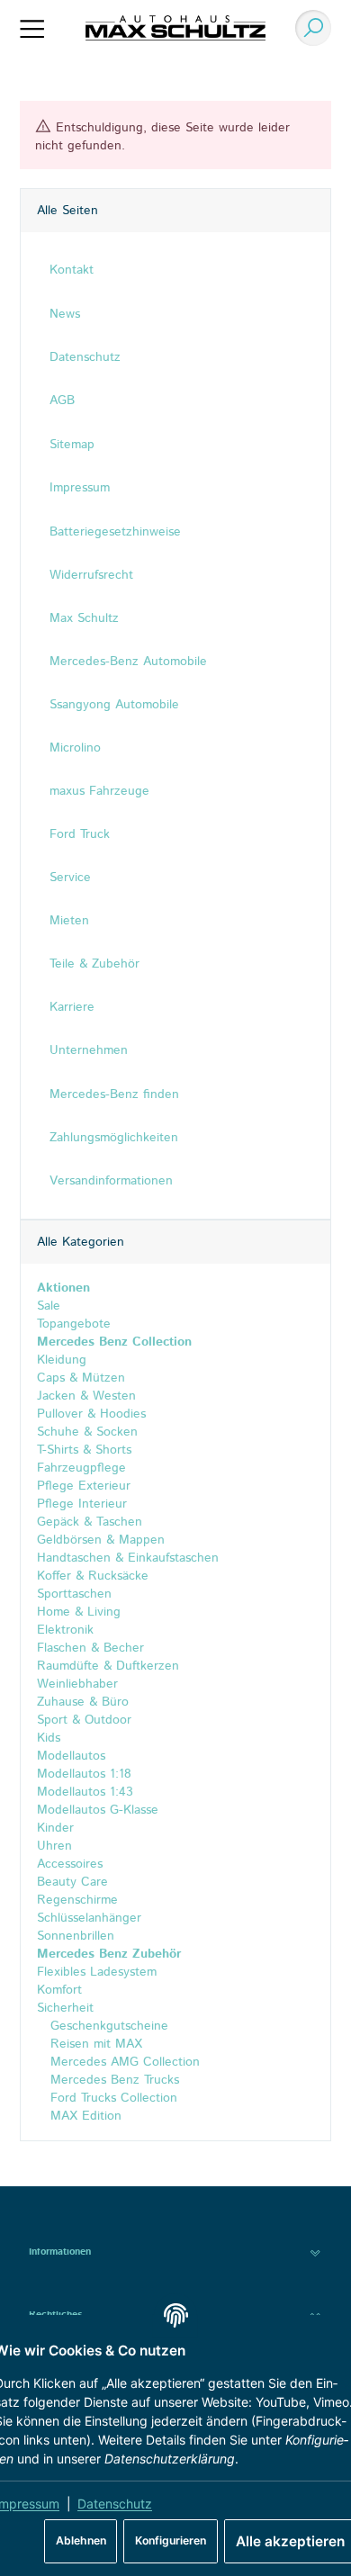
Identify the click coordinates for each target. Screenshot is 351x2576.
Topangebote (74, 1324)
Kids (49, 1738)
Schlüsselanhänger (89, 1918)
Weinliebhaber (77, 1684)
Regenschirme (77, 1900)
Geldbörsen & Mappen (101, 1540)
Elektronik (65, 1630)
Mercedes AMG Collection (123, 2062)
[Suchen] (309, 28)
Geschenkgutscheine (107, 2026)
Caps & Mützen (81, 1378)
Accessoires (70, 1864)
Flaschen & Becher (90, 1648)
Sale (49, 1306)
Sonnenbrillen (76, 1936)
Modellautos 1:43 (85, 1792)
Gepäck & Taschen (90, 1522)
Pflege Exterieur (84, 1486)
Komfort (59, 1990)
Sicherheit (65, 2008)
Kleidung (62, 1360)
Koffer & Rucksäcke (93, 1576)
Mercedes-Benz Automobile (128, 662)
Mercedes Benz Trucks (112, 2080)
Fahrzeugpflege (81, 1468)
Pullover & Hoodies (91, 1414)
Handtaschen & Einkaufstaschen (128, 1558)
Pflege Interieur (82, 1504)
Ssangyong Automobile (114, 705)
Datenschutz (115, 2504)
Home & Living (79, 1612)
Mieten (69, 921)
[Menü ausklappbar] (32, 28)
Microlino (75, 748)
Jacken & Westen (86, 1396)
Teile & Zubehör (94, 964)
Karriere (72, 1007)
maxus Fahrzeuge (99, 791)
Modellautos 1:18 (84, 1774)
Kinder (55, 1828)
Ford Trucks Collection (112, 2098)
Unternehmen (89, 1050)
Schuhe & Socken (87, 1432)
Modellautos (71, 1756)
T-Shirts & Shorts (84, 1450)
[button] (175, 2252)
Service (70, 878)
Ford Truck (80, 834)
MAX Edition (84, 2116)
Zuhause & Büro (83, 1702)
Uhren (54, 1846)
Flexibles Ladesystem (97, 1972)
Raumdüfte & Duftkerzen (108, 1666)
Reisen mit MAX (94, 2044)
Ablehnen (81, 2540)
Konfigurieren (171, 2540)
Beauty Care (72, 1882)
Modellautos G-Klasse (98, 1810)
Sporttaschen (74, 1594)
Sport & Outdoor (84, 1720)
